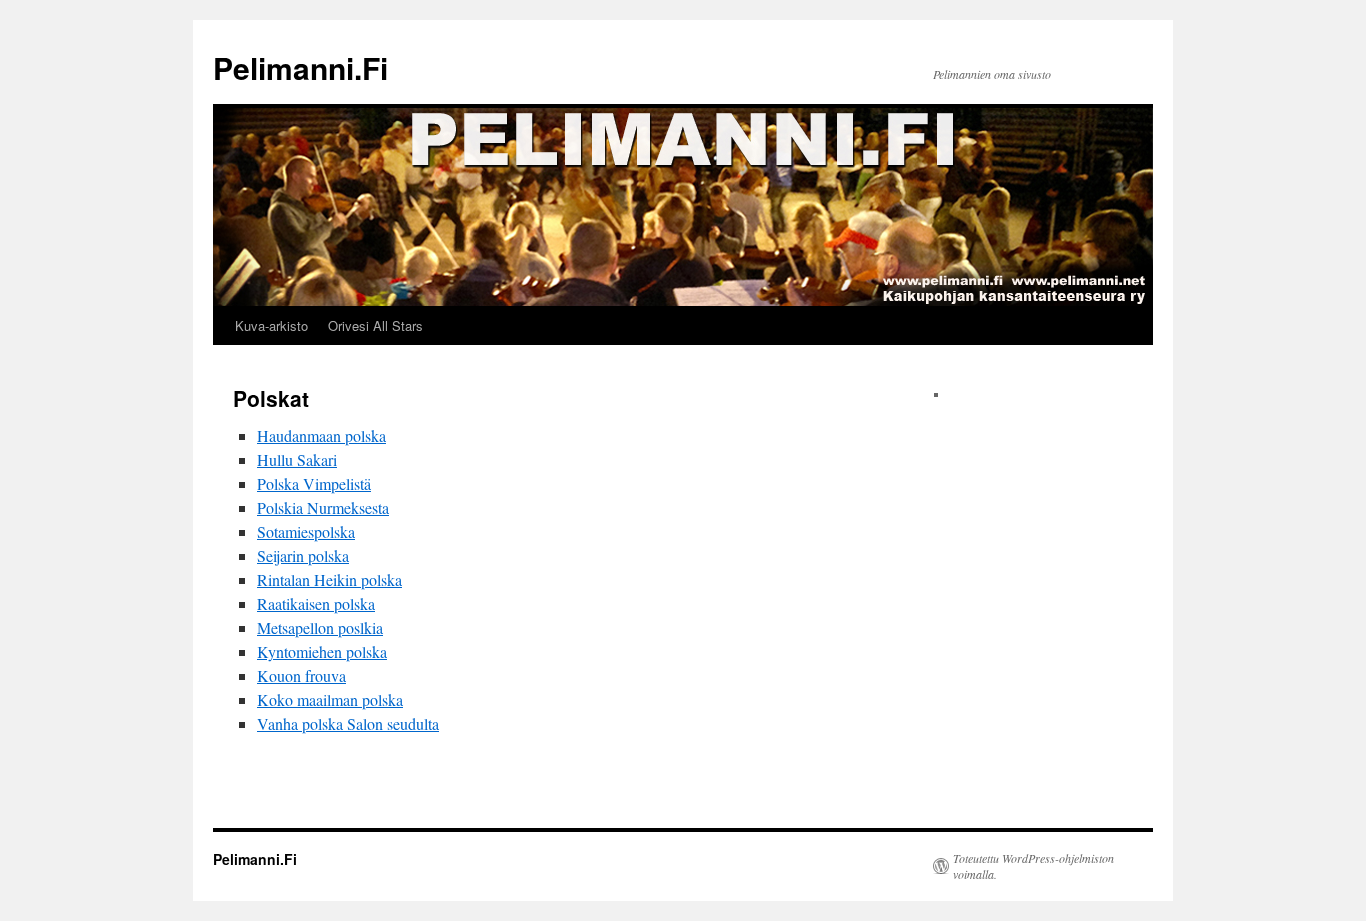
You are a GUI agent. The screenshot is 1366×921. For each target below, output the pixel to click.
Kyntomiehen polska (322, 651)
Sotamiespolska (306, 531)
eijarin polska (307, 555)
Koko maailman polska (330, 699)
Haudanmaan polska (321, 435)
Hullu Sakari (297, 459)
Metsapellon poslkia (320, 627)
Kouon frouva (301, 675)
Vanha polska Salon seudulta (348, 723)
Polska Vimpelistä (314, 483)
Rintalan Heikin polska (329, 579)
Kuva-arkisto (271, 325)
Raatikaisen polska (316, 603)
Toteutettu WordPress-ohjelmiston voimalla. (1033, 866)
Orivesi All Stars (375, 325)
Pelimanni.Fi (300, 67)
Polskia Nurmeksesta (323, 507)
